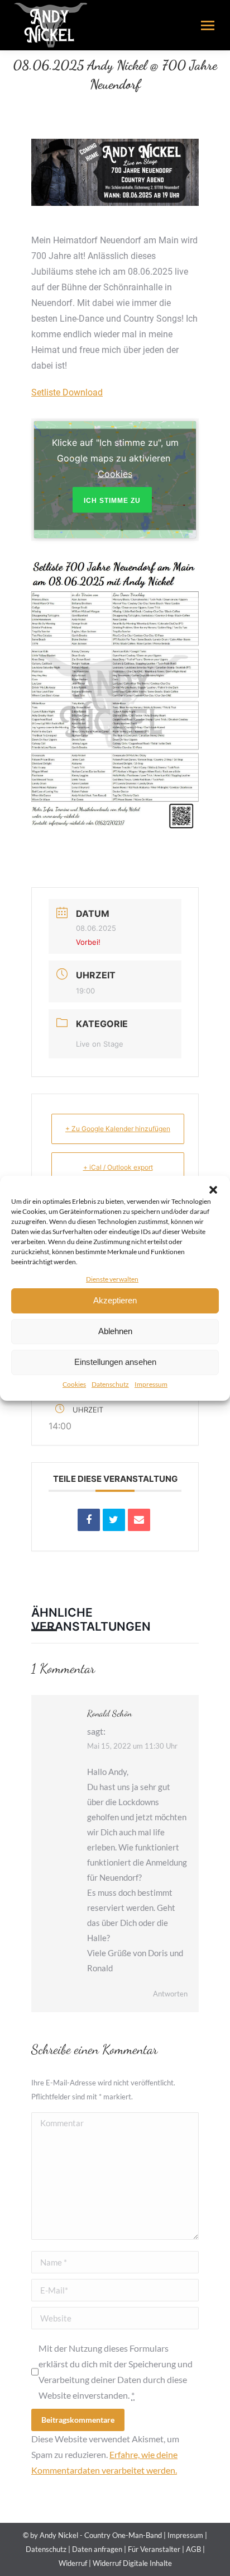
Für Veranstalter (154, 2549)
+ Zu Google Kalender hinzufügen (118, 1129)
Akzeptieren (115, 1300)
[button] (213, 1190)
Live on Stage (100, 1044)
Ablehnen (115, 1331)
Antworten (170, 1994)
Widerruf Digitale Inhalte (132, 2563)
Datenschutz (110, 1384)
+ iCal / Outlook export (118, 1167)
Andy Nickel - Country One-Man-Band (101, 2535)
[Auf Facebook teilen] (89, 1520)
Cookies (74, 1384)
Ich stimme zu (112, 501)
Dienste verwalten (112, 1279)
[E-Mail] (139, 1520)
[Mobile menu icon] (208, 25)
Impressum (151, 1384)
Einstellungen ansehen (115, 1362)
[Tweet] (114, 1520)
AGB (193, 2549)
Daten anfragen (97, 2549)
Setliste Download (67, 392)
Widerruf (73, 2563)
